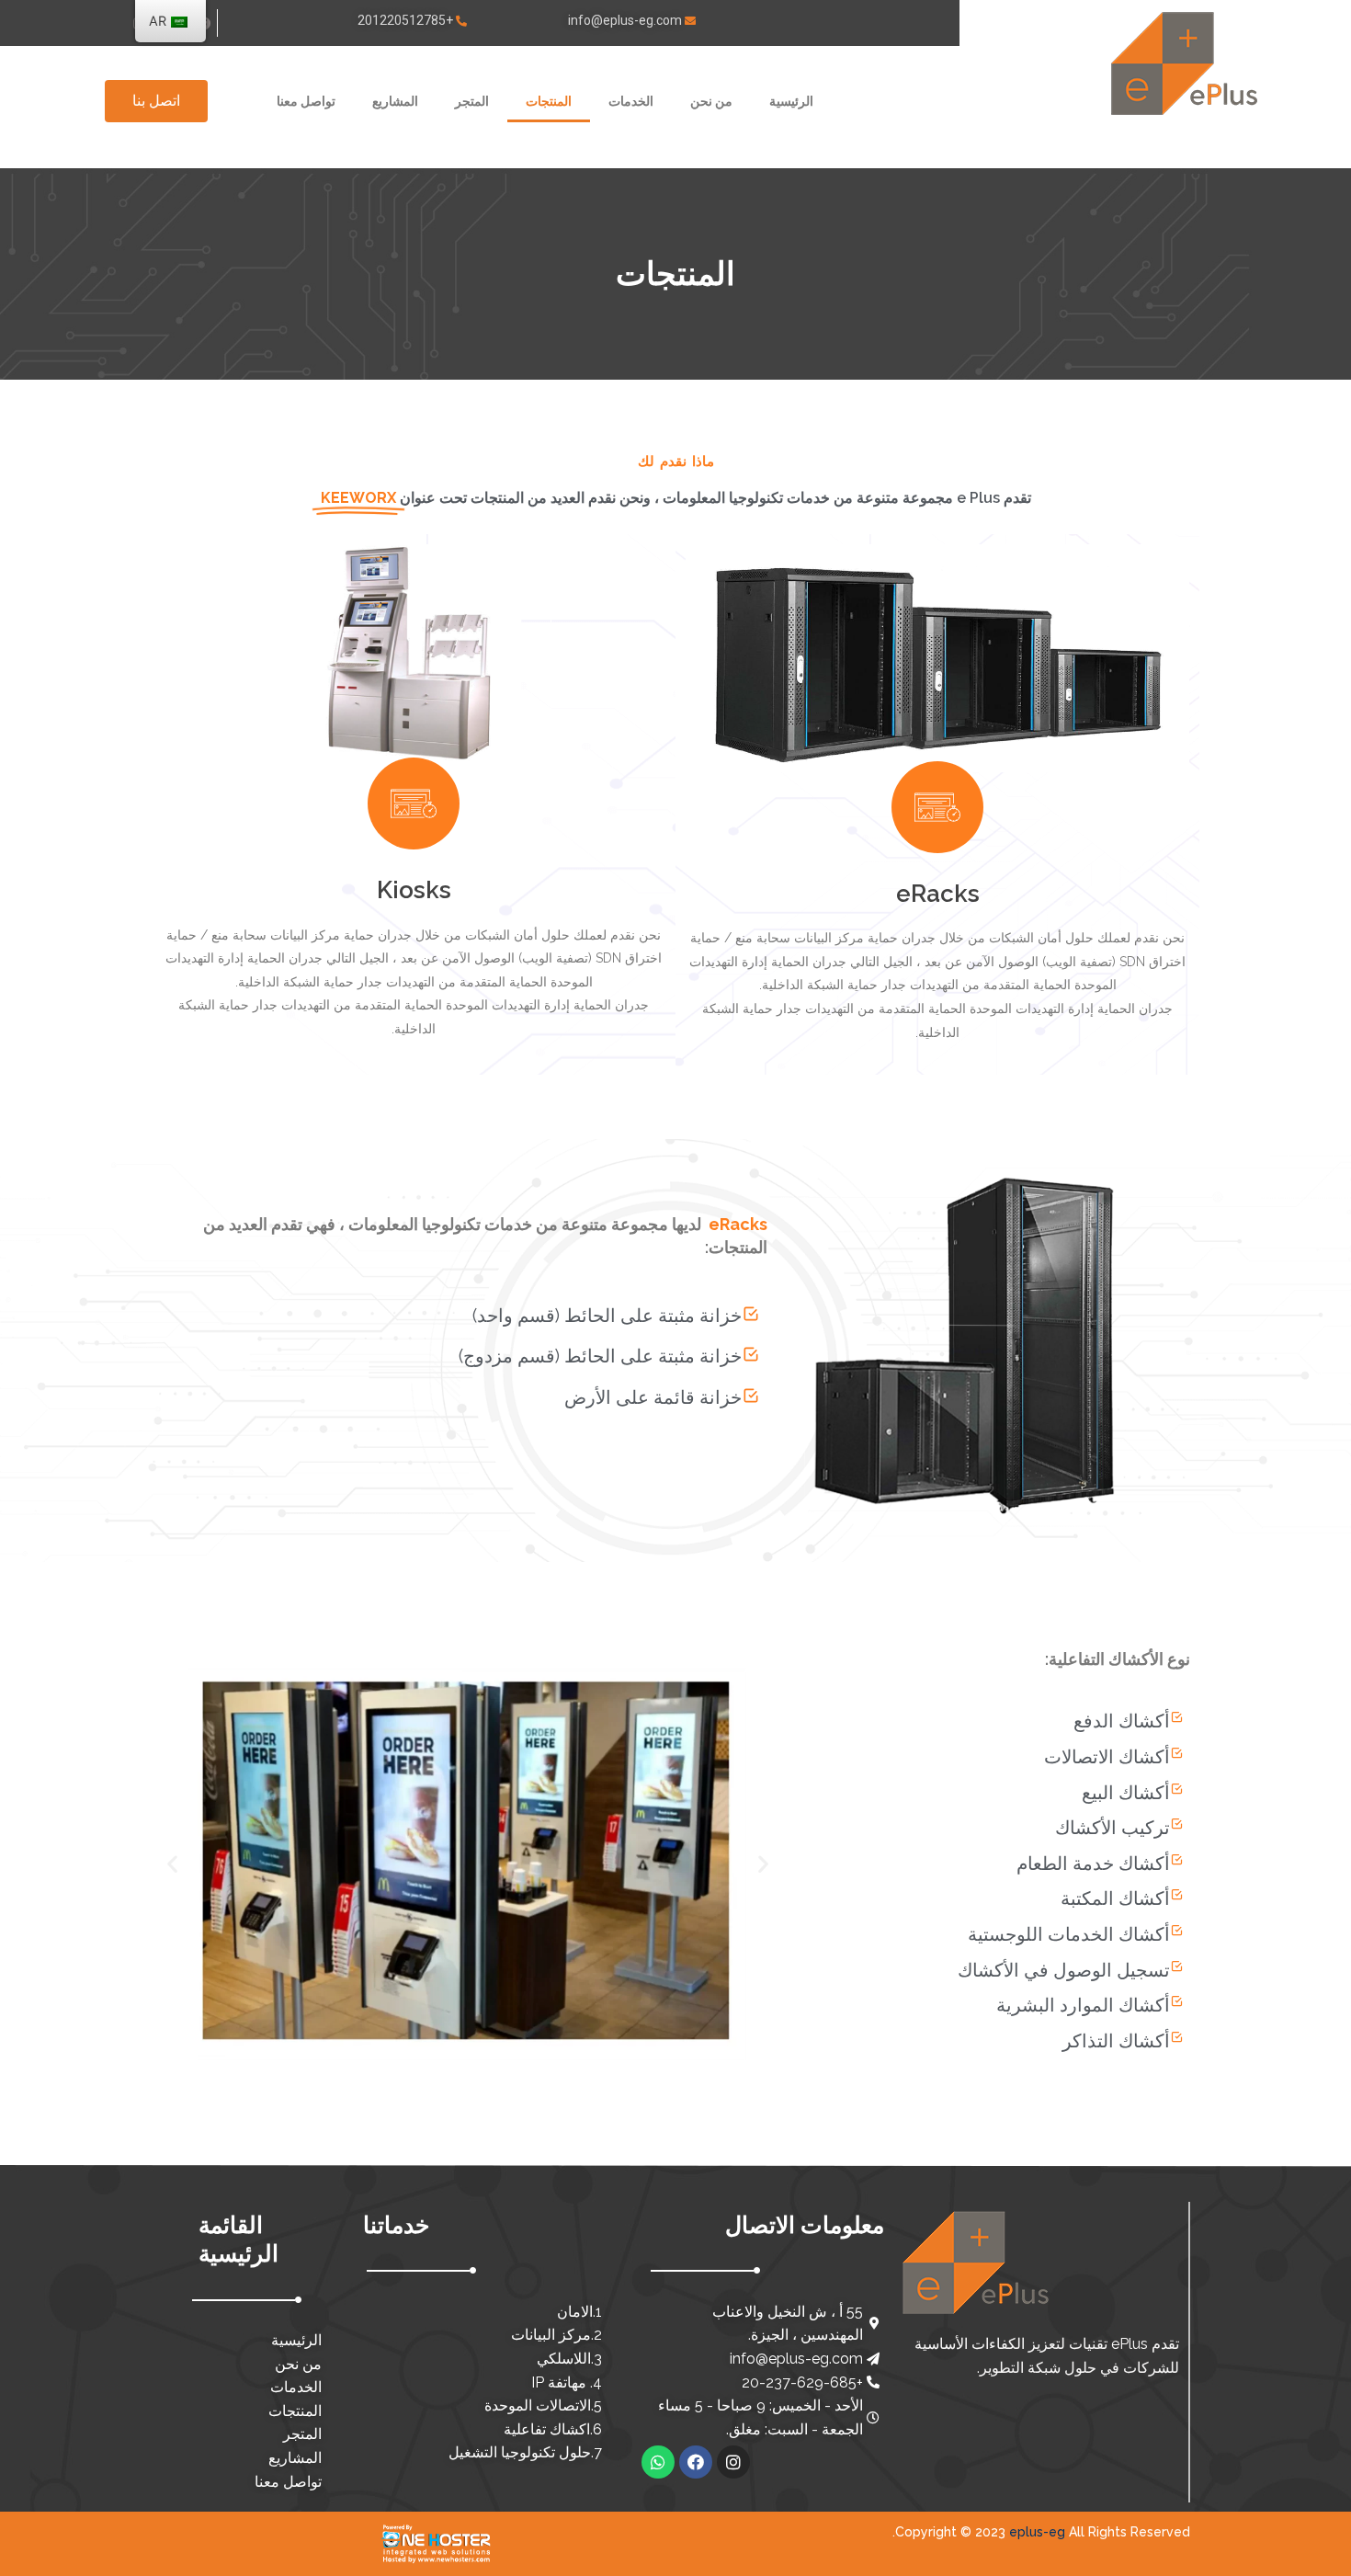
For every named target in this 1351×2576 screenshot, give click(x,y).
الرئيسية (791, 101)
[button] (156, 101)
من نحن (711, 101)
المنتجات (549, 101)
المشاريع (395, 101)
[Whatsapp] (658, 2462)
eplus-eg (1037, 2532)
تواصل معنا (306, 101)
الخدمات (631, 101)
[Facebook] (696, 2462)
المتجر (472, 101)
